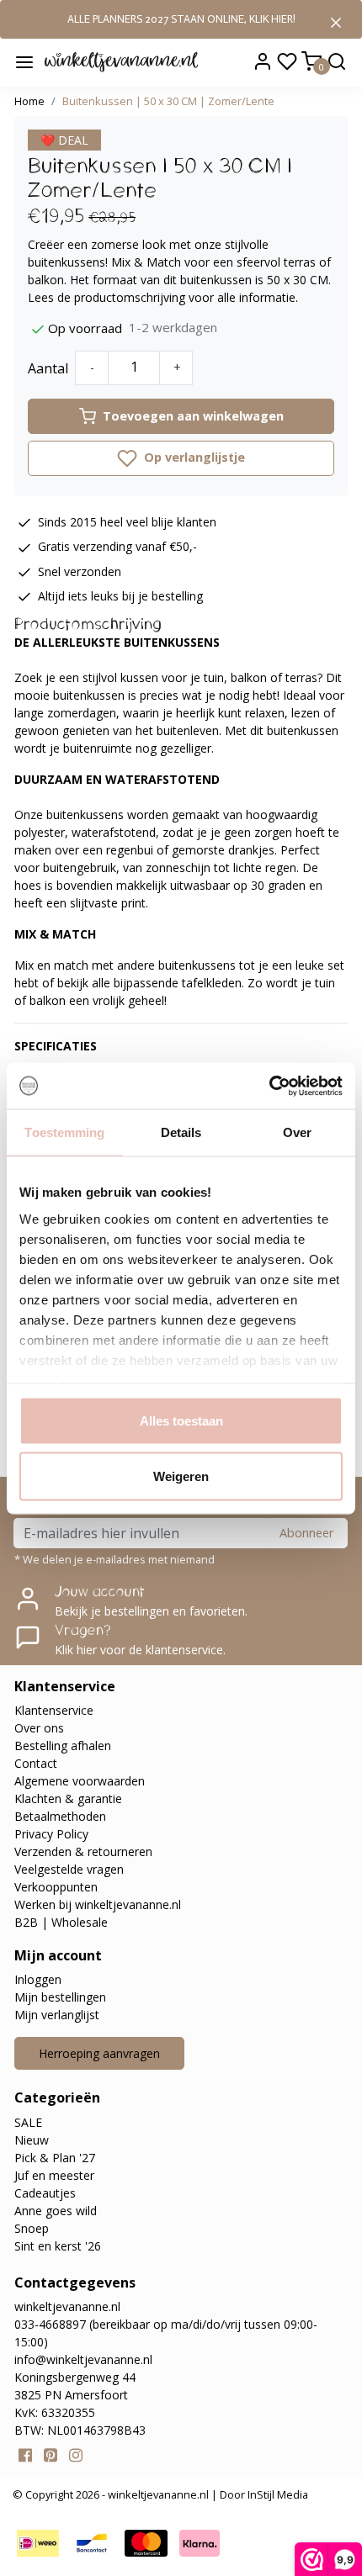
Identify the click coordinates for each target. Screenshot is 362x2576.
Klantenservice (54, 1710)
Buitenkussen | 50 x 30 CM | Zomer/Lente (168, 101)
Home (29, 101)
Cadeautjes (45, 2193)
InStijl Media (277, 2494)
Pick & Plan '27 (55, 2158)
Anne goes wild (56, 2211)
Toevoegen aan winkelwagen (193, 416)
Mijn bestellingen (60, 1997)
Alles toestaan (181, 1421)
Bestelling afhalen (63, 1746)
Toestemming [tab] (64, 1132)
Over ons (39, 1728)
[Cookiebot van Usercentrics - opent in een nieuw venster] (269, 1086)
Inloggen (38, 1979)
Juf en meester (54, 2175)
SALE (28, 2122)
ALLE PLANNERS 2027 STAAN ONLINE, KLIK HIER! (181, 19)
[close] (336, 21)
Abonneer (306, 1533)
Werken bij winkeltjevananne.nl (98, 1904)
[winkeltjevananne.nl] (122, 61)
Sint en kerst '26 (58, 2246)
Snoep (32, 2228)
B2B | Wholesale (61, 1922)
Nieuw (32, 2140)
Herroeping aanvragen (99, 2053)
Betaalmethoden (60, 1816)
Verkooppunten (56, 1887)
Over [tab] (297, 1132)
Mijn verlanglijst (57, 2015)
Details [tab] (181, 1132)
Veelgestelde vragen (69, 1869)
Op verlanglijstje (193, 457)
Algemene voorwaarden (80, 1781)
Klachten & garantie (68, 1798)
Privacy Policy (51, 1834)
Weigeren (181, 1476)
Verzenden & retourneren (83, 1851)
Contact (36, 1763)
